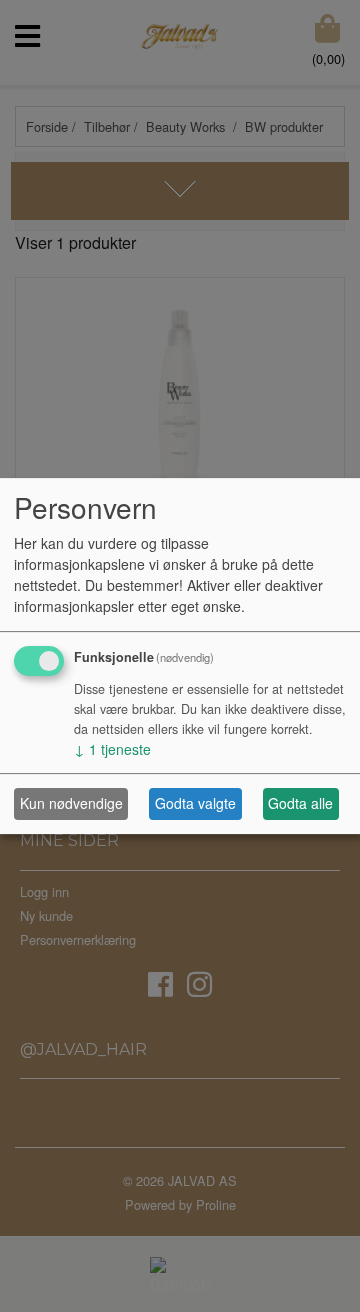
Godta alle (300, 803)
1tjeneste (112, 749)
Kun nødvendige (71, 803)
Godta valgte (195, 803)
